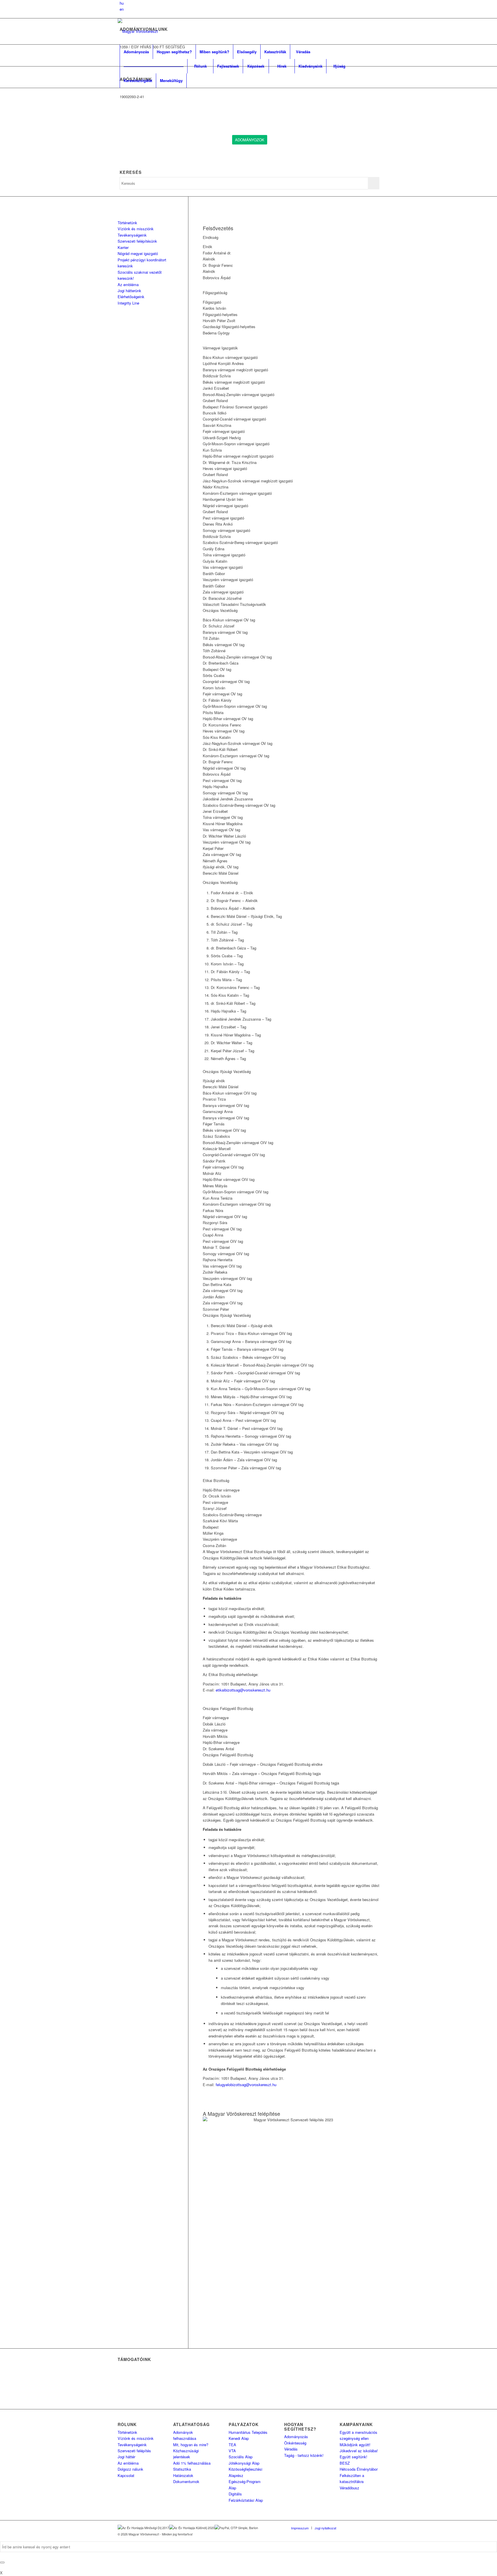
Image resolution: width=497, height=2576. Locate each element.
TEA (232, 2445)
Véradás (291, 2449)
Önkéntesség (295, 2443)
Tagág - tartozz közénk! (304, 2455)
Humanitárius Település (248, 2432)
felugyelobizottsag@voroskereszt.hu (246, 2085)
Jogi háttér (126, 2457)
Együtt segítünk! (353, 2457)
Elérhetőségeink (131, 297)
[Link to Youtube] (375, 2528)
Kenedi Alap (239, 2438)
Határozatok (183, 2475)
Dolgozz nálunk (130, 2469)
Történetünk (127, 223)
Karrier (123, 247)
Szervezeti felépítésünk (137, 241)
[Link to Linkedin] (358, 2528)
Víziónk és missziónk (136, 229)
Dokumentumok (186, 2481)
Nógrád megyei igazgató (138, 253)
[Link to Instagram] (366, 2528)
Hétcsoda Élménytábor (359, 2469)
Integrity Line (128, 303)
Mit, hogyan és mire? (191, 2445)
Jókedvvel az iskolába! (359, 2451)
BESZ (345, 2463)
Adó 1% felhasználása (192, 2463)
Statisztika (182, 2469)
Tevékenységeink (132, 235)
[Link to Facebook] (349, 2528)
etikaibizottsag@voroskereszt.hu (243, 1690)
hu (122, 3)
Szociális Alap (241, 2457)
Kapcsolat (126, 2475)
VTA (232, 2451)
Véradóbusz (349, 2488)
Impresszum (300, 2528)
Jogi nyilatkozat (325, 2528)
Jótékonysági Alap (244, 2463)
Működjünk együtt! (355, 2445)
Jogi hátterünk (129, 291)
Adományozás (296, 2437)
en (122, 9)
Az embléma (128, 285)
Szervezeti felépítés (134, 2451)
